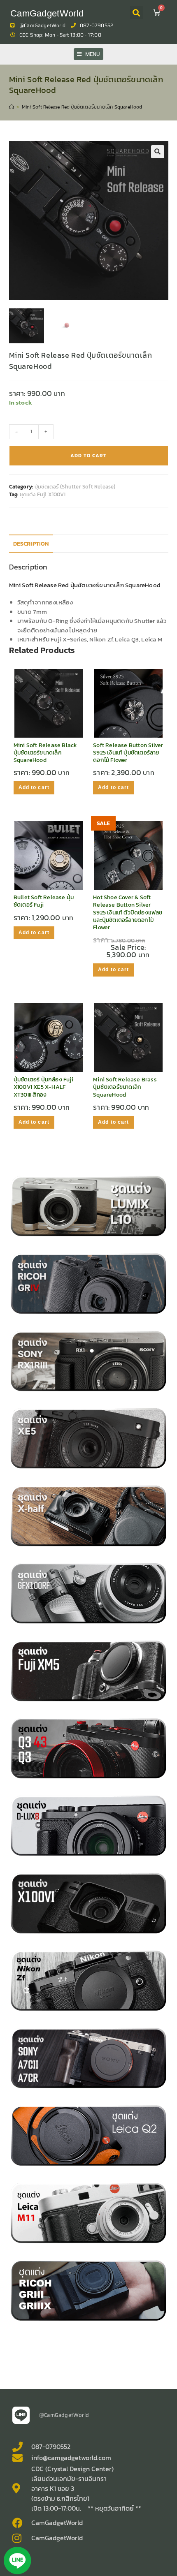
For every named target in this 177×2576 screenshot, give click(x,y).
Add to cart (88, 456)
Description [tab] (31, 544)
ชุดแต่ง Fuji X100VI (43, 494)
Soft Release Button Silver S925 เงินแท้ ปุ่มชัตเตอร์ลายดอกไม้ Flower (128, 753)
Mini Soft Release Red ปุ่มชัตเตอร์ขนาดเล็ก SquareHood (82, 107)
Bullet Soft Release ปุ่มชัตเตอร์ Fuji (44, 901)
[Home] (12, 107)
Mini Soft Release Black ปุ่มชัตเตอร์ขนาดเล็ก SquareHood (45, 753)
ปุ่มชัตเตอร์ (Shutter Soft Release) (75, 487)
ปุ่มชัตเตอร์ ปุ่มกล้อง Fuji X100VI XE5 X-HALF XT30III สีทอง (43, 1087)
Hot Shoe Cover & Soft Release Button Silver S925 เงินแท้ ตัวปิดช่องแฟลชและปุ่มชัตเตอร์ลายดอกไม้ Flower (128, 913)
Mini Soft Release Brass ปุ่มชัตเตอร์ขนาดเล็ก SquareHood (125, 1087)
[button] (136, 13)
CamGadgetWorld (47, 13)
